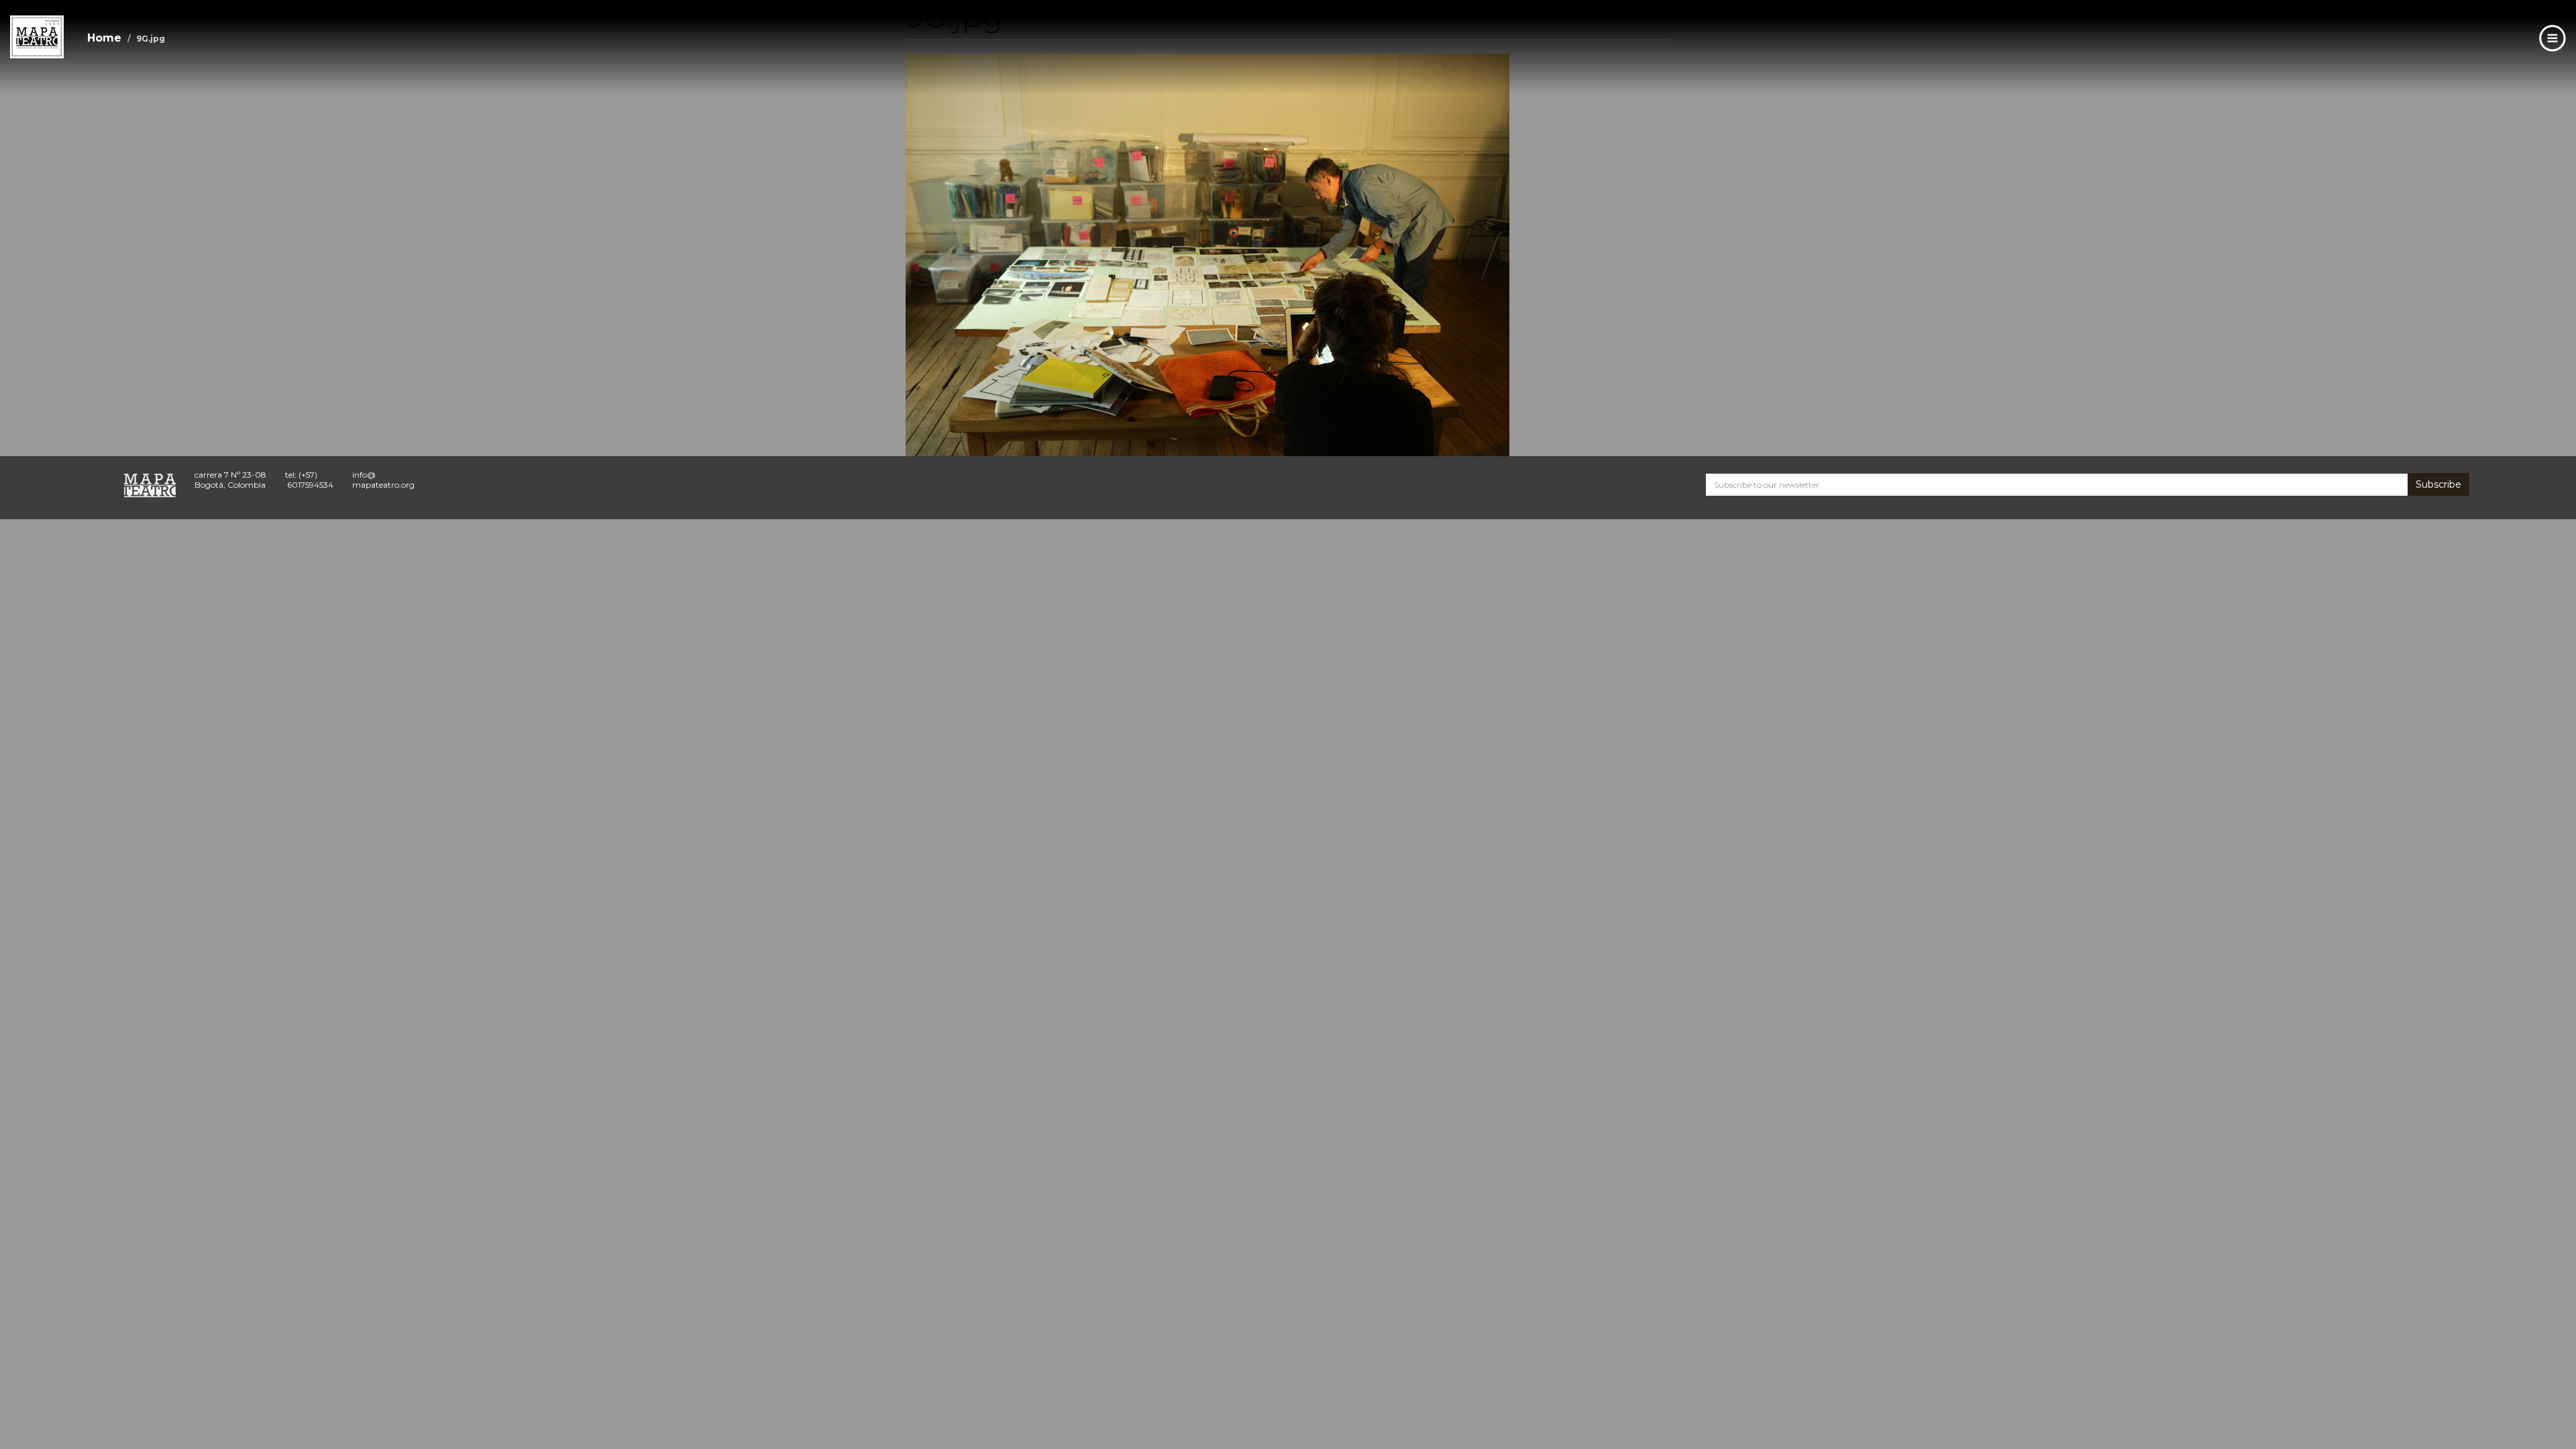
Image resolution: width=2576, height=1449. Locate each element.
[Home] (37, 37)
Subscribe (2438, 484)
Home (104, 38)
